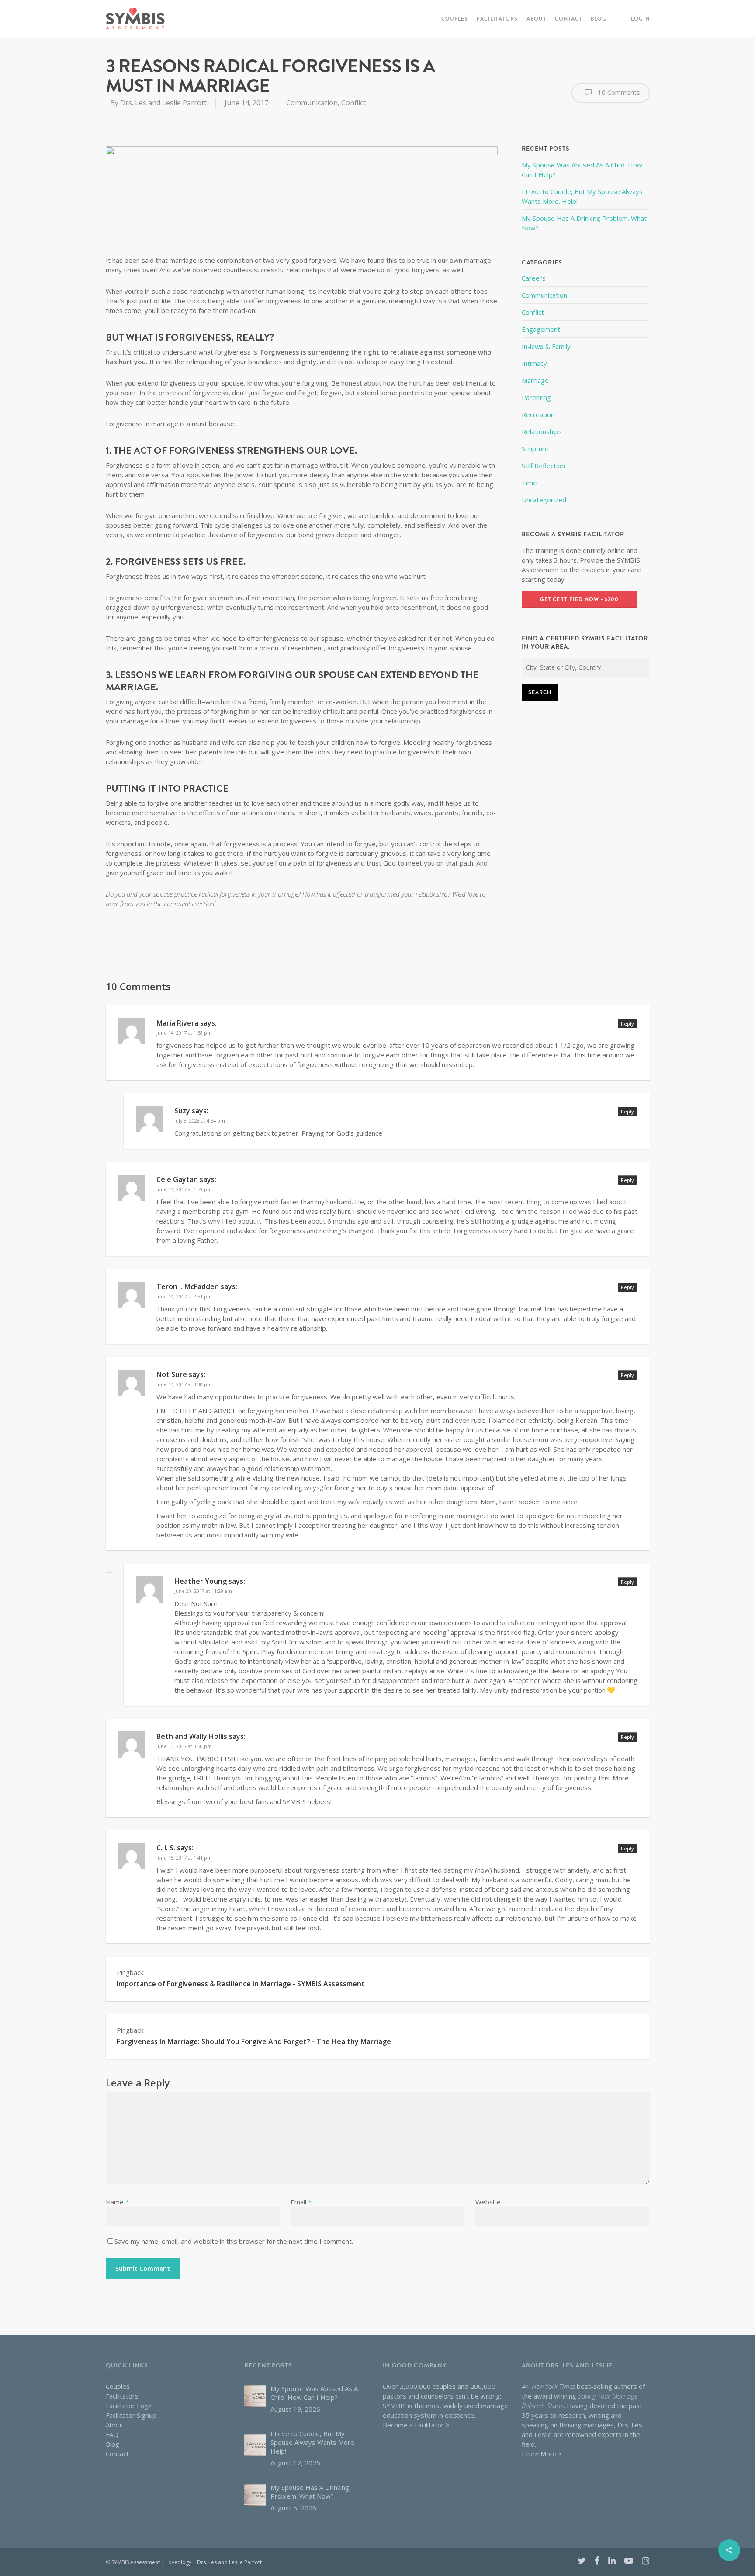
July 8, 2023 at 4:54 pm (200, 1121)
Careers (534, 278)
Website (488, 2202)
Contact (568, 19)
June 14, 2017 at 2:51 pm (184, 1296)
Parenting (536, 397)
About (536, 19)
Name (117, 2202)
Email (301, 2202)
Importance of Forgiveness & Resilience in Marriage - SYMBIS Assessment (241, 1984)
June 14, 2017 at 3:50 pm (184, 1746)
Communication (312, 103)
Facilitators (497, 19)
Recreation (538, 414)
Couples (455, 19)
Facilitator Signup (131, 2415)
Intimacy (534, 363)
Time (529, 483)
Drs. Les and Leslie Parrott (163, 103)
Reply (627, 1024)
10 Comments (618, 92)
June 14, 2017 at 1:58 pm (184, 1033)
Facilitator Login (129, 2406)
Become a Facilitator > (416, 2425)
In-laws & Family (546, 346)
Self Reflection (543, 466)
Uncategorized (544, 500)
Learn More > (542, 2454)
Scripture (535, 448)
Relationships (542, 431)
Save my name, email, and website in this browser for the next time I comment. (234, 2241)
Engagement (541, 329)
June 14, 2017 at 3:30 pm (184, 1384)
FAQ (112, 2434)
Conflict (353, 103)
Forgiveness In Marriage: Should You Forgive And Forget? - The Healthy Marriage (254, 2041)
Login (640, 19)
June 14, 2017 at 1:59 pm (184, 1189)
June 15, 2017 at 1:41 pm (184, 1858)
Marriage (535, 380)
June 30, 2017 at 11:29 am (203, 1591)
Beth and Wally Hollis (192, 1736)
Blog (599, 19)
